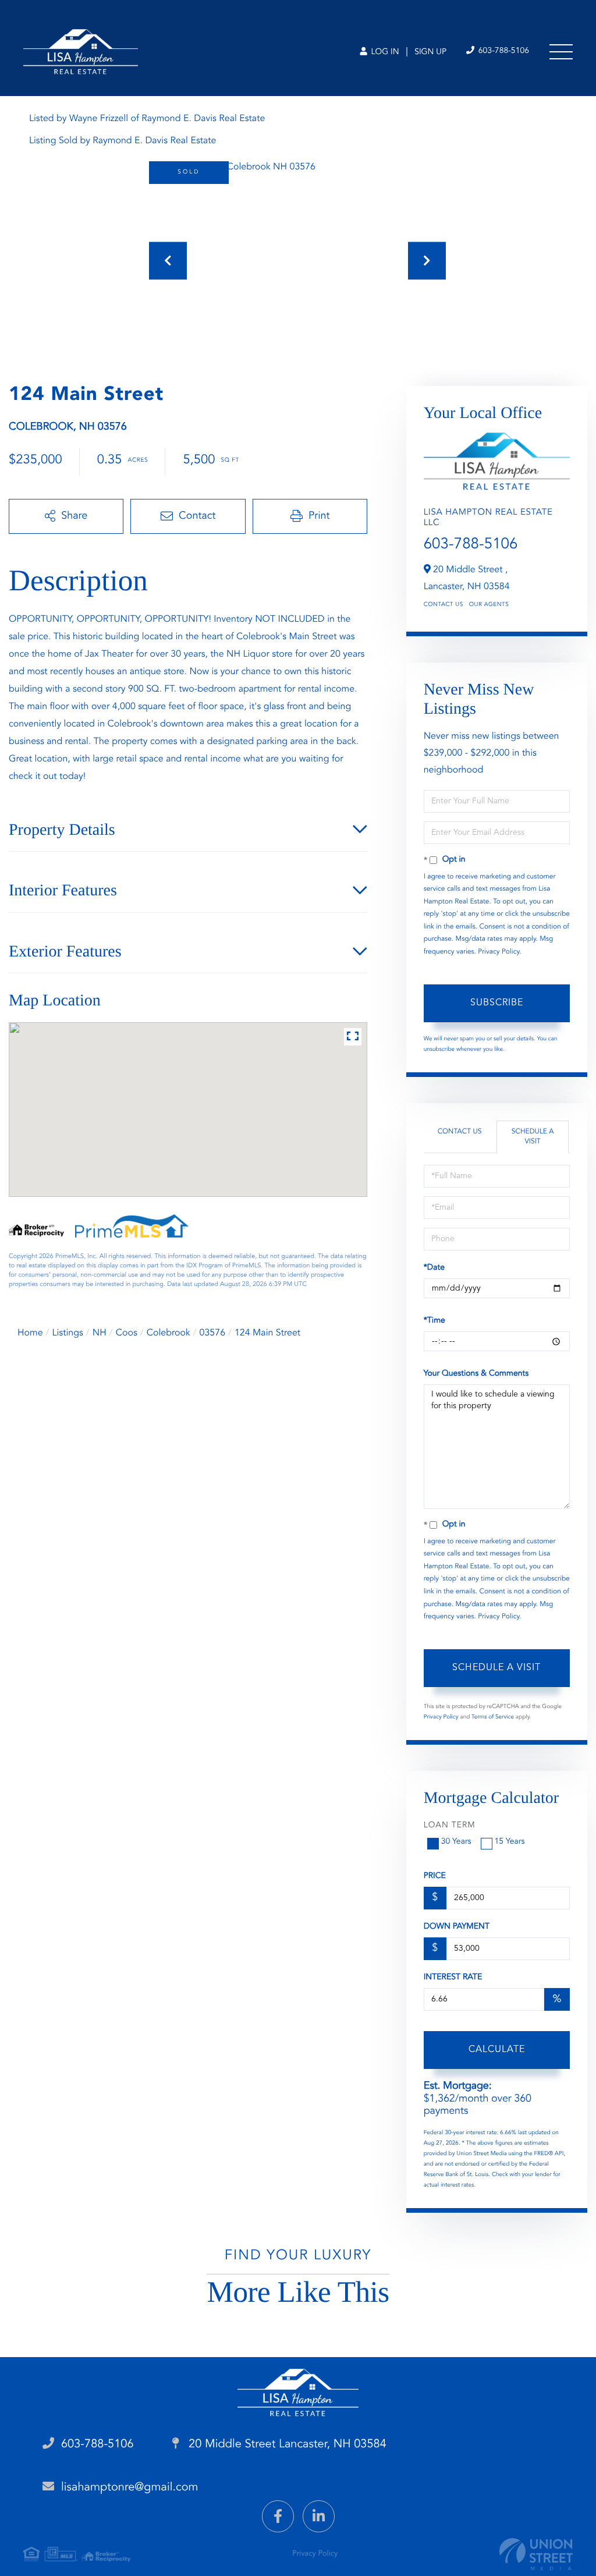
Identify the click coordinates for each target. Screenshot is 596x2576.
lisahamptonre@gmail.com (130, 2488)
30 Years (456, 1842)
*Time (434, 1321)
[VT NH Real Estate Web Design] (536, 2554)
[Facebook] (278, 2516)
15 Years (510, 1842)
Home (30, 1333)
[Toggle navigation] (561, 52)
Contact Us (444, 605)
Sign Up (430, 52)
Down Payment (457, 1927)
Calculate (497, 2050)
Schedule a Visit (533, 1137)
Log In (384, 52)
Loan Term (450, 1826)
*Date (434, 1268)
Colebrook (168, 1333)
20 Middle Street (286, 2444)
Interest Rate (453, 1978)
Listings (68, 1333)
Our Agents (489, 605)
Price (435, 1876)
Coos (127, 1333)
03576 (212, 1333)
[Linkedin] (319, 2516)
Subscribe (497, 1003)
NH (100, 1333)
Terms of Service (493, 1717)
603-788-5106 (503, 51)
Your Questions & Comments (476, 1374)
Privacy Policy (499, 952)
